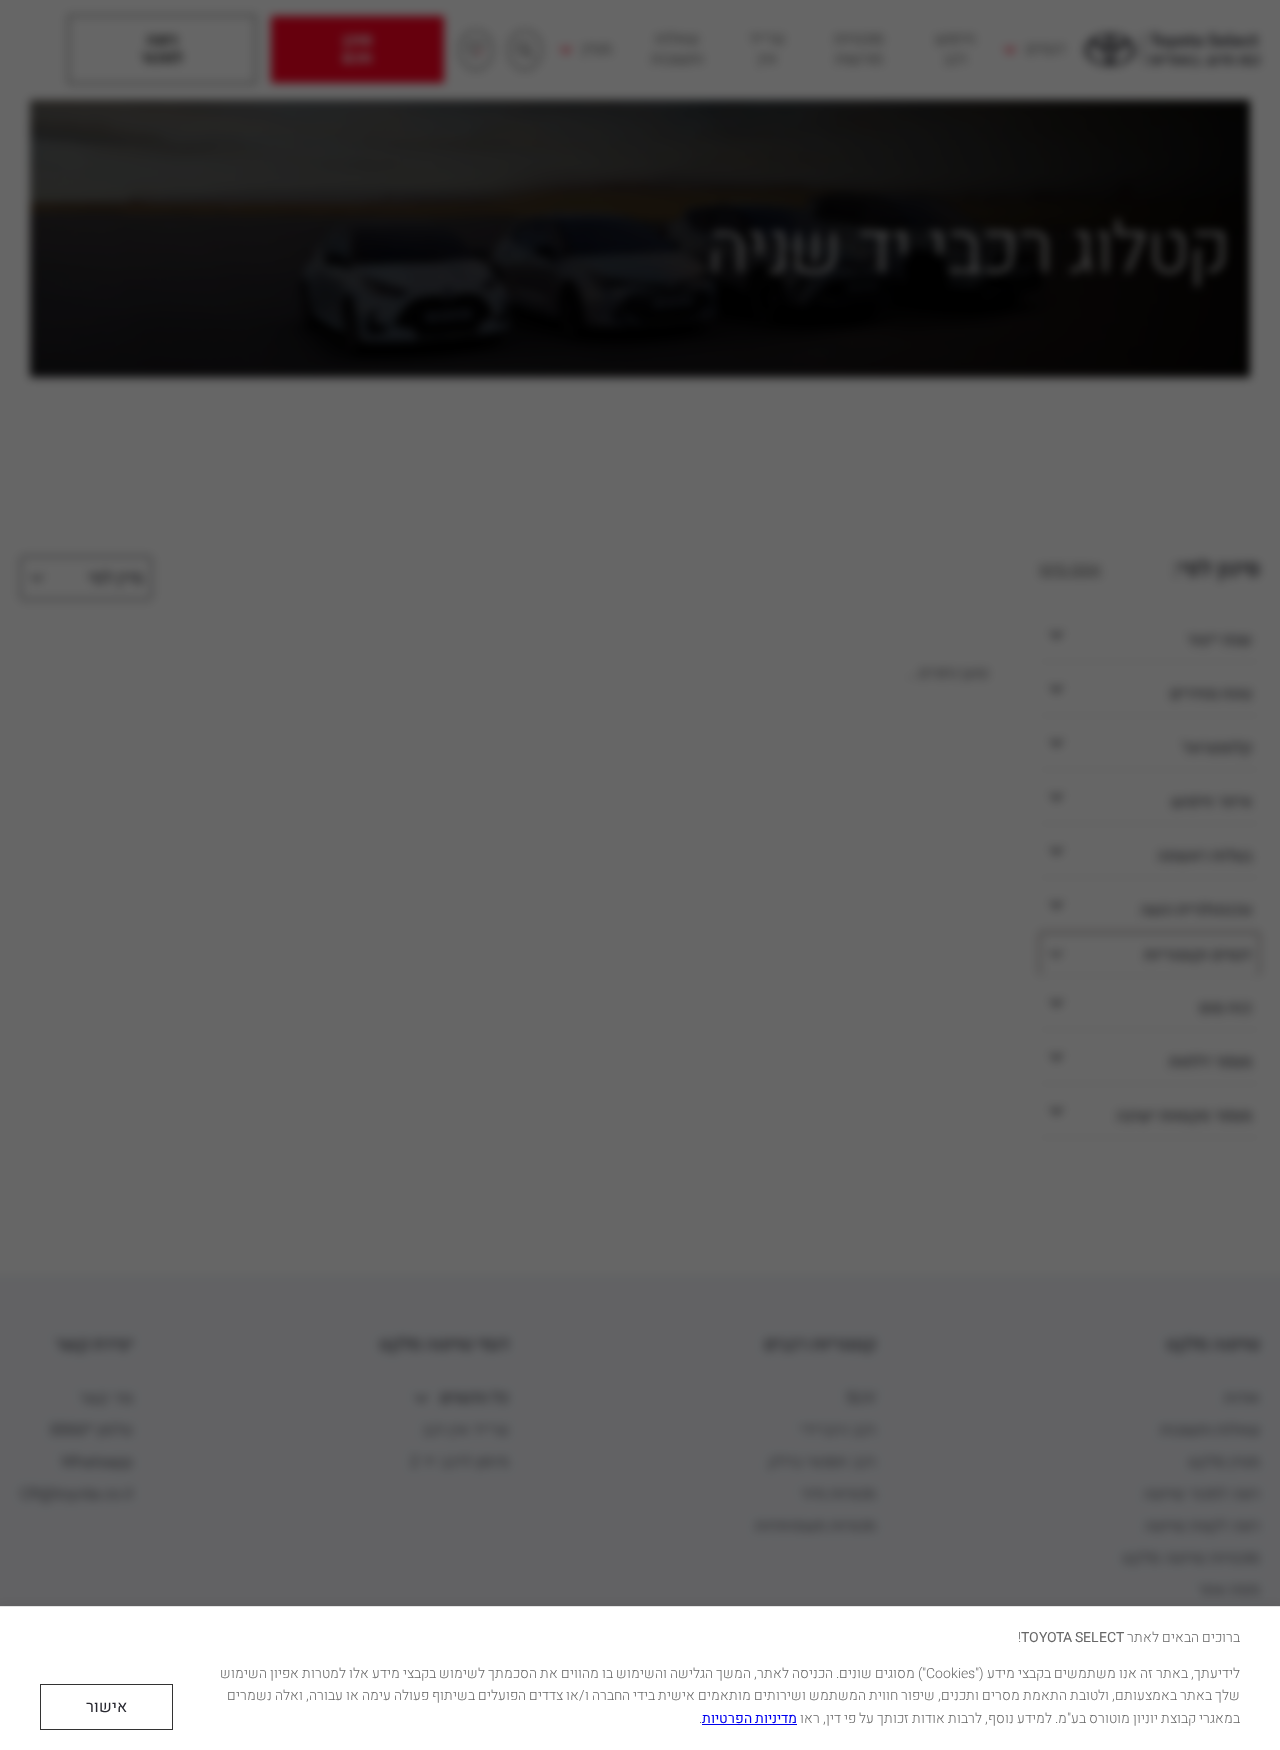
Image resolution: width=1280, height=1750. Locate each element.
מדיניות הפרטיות (749, 1718)
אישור (106, 1707)
